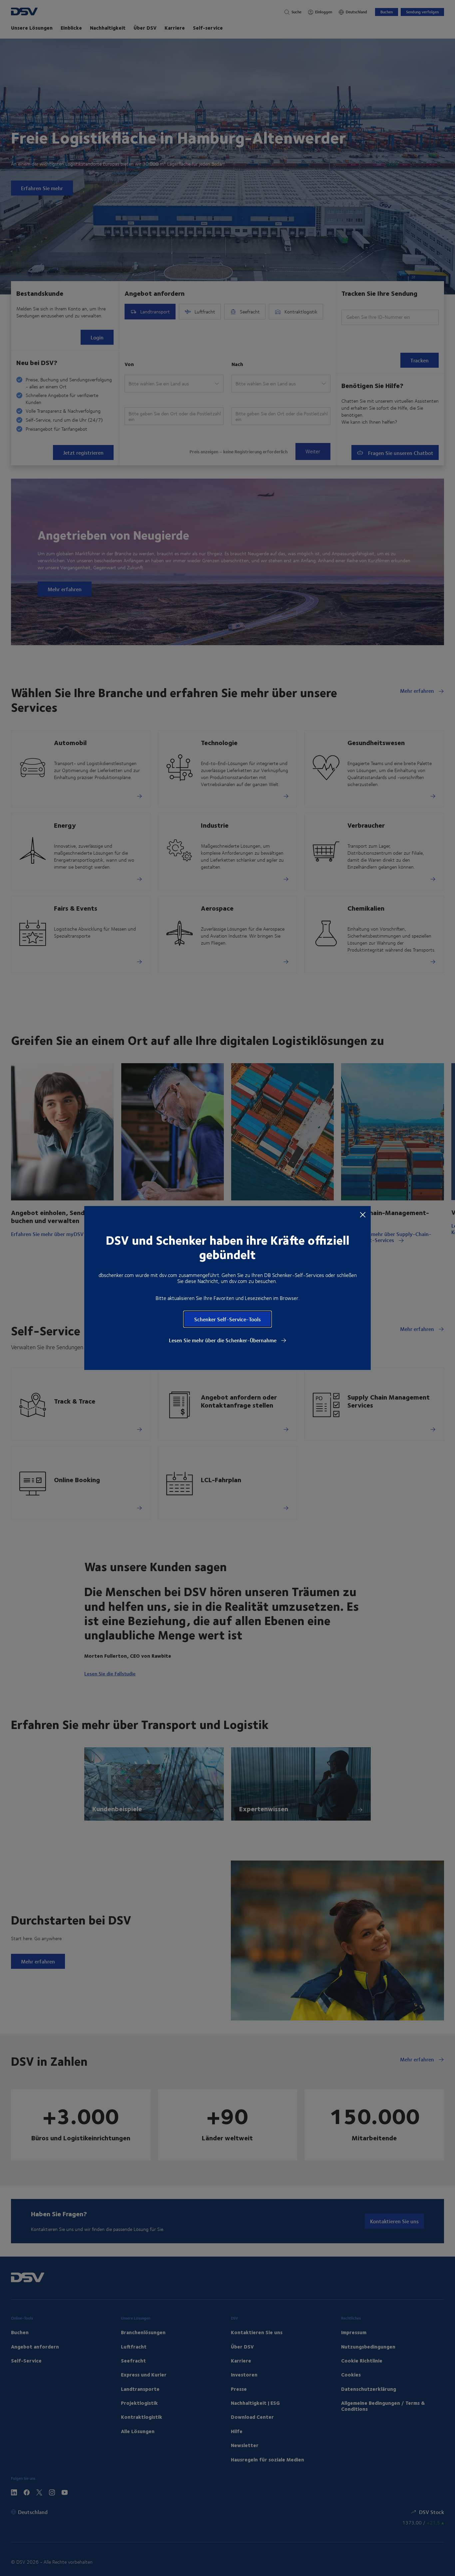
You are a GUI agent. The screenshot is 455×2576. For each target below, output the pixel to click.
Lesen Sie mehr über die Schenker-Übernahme (223, 1340)
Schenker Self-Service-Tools (227, 1319)
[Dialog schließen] (363, 1214)
